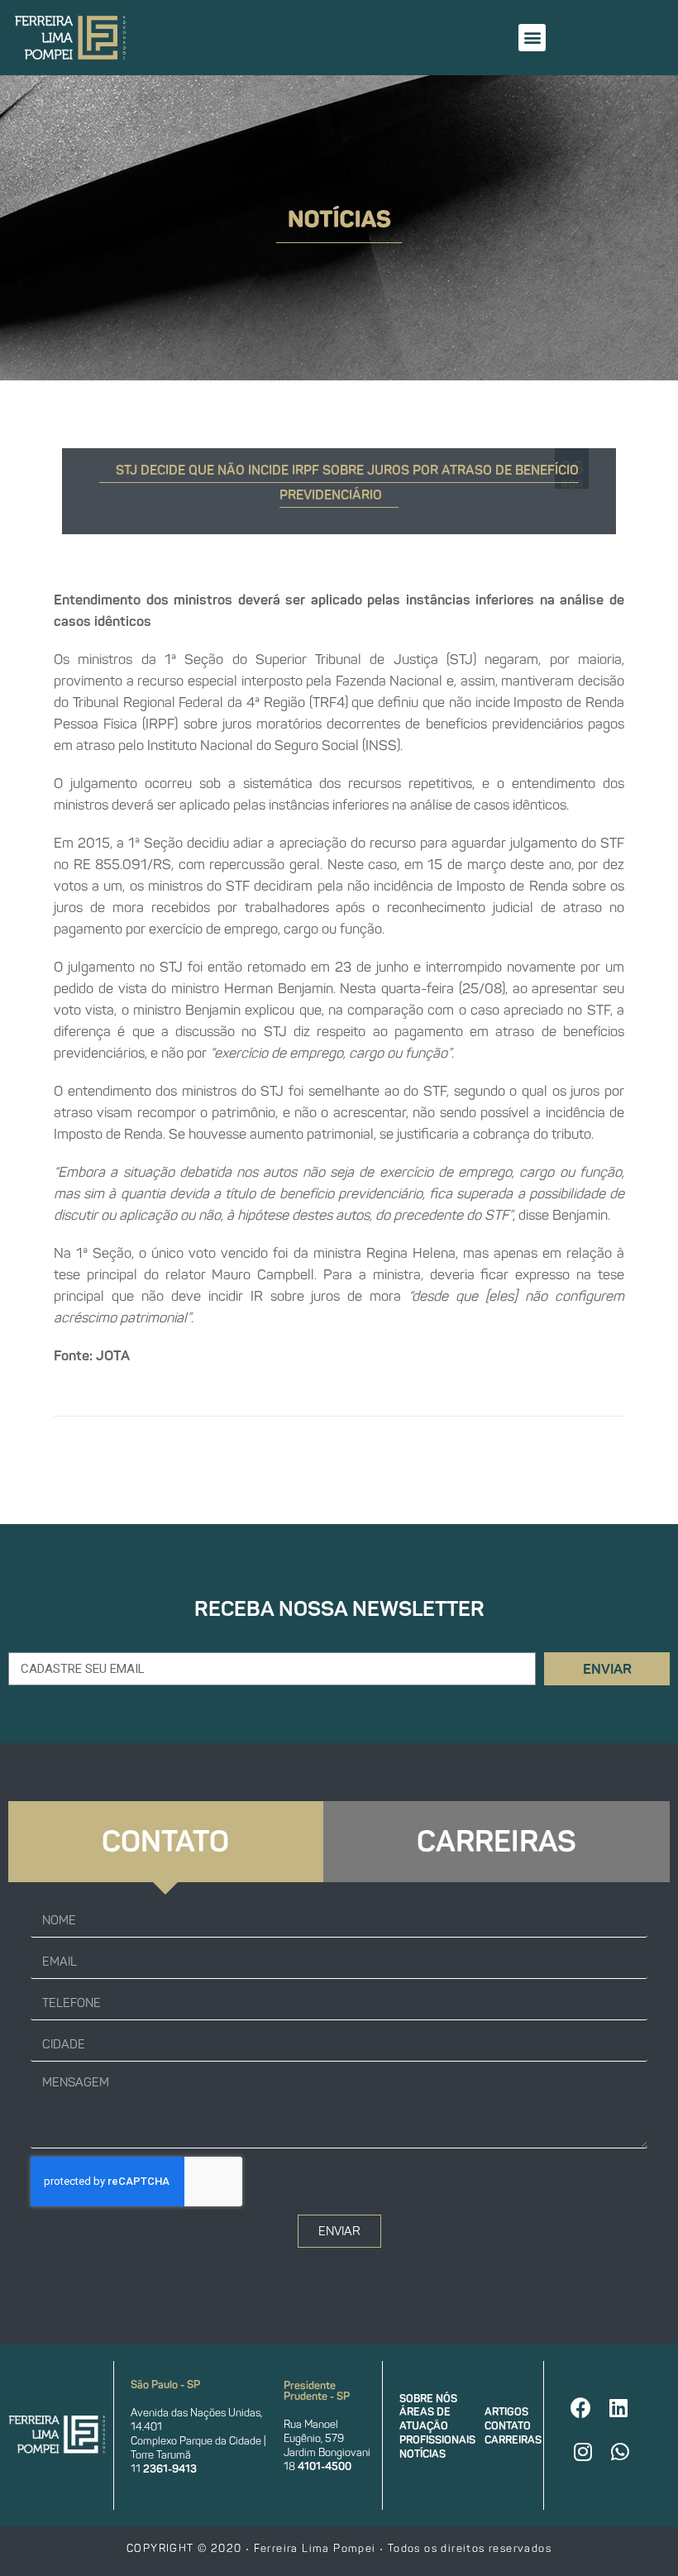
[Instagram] (583, 2452)
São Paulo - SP (165, 2385)
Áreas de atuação (425, 2419)
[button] (532, 38)
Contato (508, 2426)
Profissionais (437, 2440)
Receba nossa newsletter (339, 1609)
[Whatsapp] (620, 2452)
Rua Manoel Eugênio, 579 (314, 2431)
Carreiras (513, 2440)
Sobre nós (428, 2399)
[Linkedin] (618, 2408)
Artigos (506, 2412)
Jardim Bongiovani (327, 2452)
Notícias (423, 2454)
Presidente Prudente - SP (317, 2391)
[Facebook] (581, 2408)
